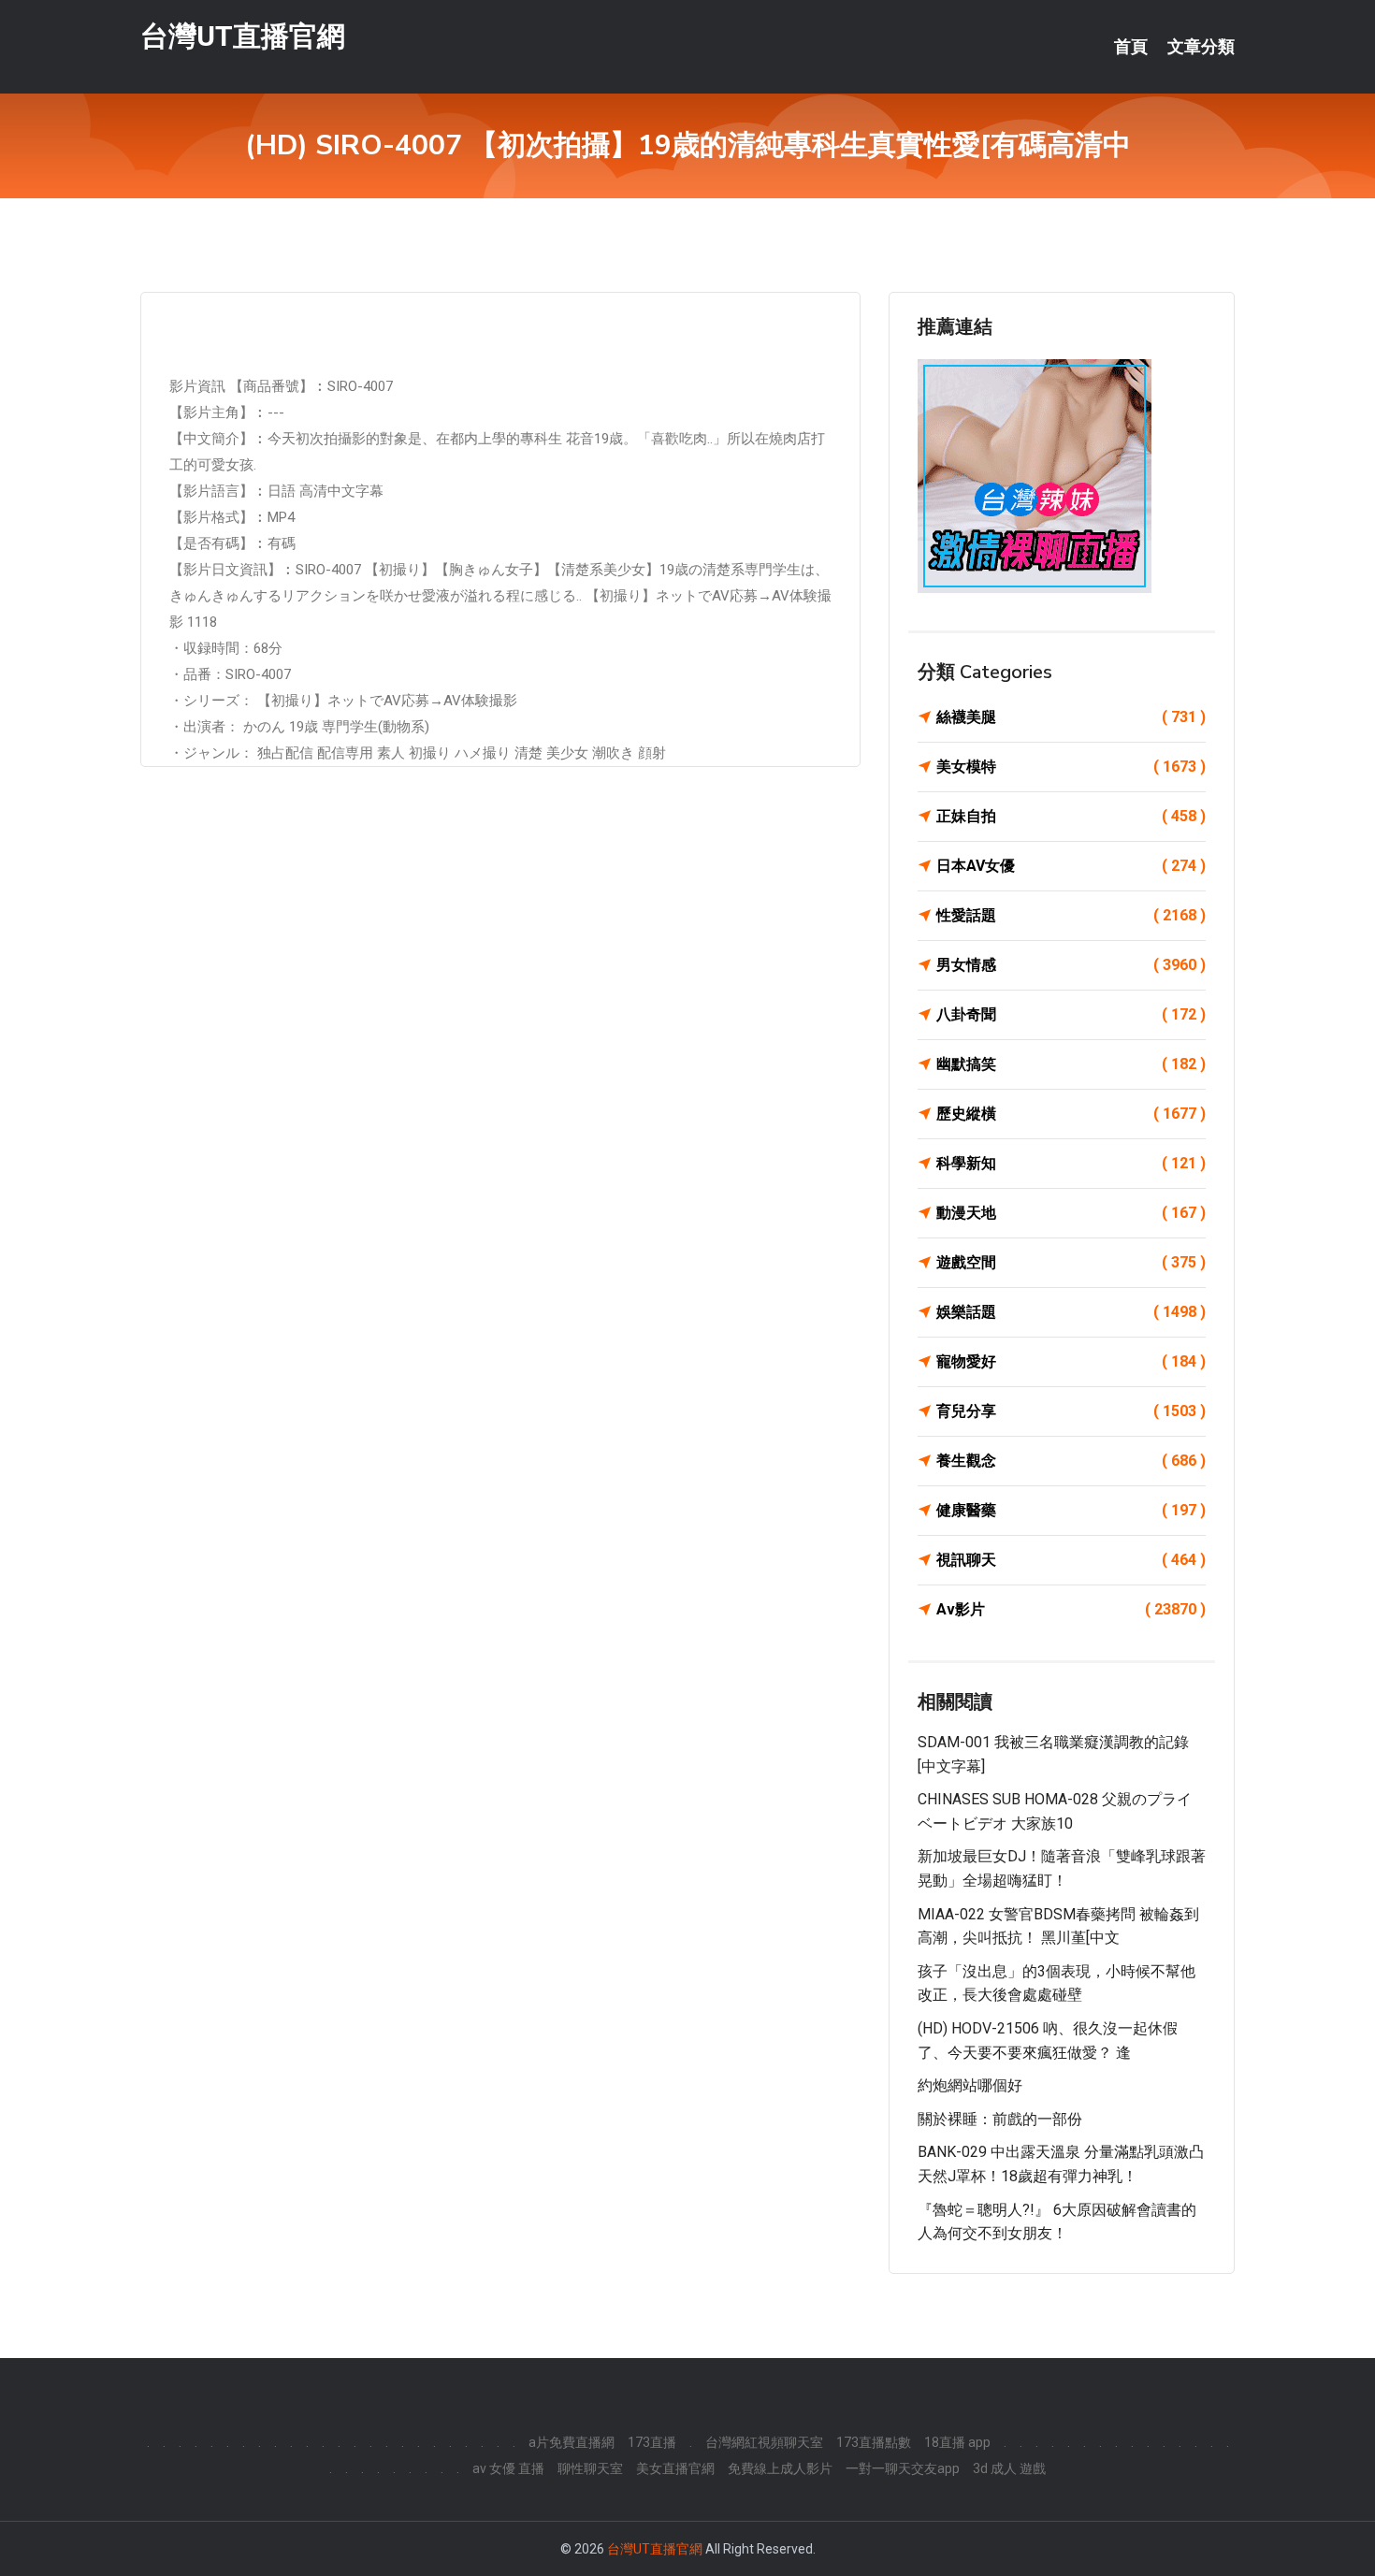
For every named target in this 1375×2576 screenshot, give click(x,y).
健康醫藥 (1071, 1510)
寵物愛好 (1071, 1361)
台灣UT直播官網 (243, 36)
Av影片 (1071, 1609)
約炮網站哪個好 (970, 2085)
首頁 (1131, 47)
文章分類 (1201, 47)
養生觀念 (1071, 1461)
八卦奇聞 (1071, 1014)
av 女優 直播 (508, 2468)
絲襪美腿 (1071, 717)
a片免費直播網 (572, 2442)
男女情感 (1071, 965)
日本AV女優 (1071, 866)
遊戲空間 (1071, 1262)
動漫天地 (1071, 1213)
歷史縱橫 (1071, 1114)
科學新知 (1071, 1163)
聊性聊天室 (590, 2468)
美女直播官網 (675, 2468)
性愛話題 (1071, 915)
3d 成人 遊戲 (1009, 2468)
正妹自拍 (1071, 816)
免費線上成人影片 (780, 2468)
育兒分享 (1071, 1411)
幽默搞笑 (1071, 1064)
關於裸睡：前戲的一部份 (1000, 2119)
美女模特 (1071, 767)
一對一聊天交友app (903, 2468)
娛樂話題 (1071, 1312)
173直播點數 (874, 2442)
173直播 (652, 2442)
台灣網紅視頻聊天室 (764, 2442)
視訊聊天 (1071, 1560)
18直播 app (957, 2442)
